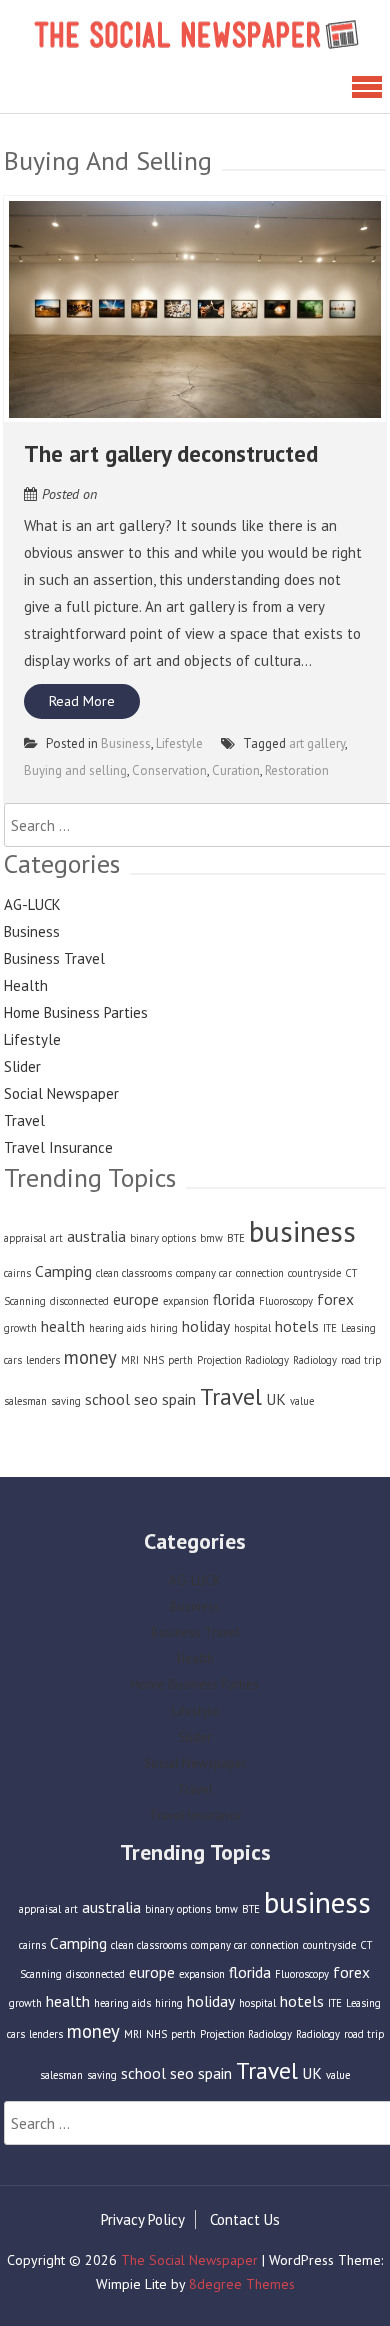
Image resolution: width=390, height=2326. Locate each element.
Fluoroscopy (286, 1301)
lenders (43, 1360)
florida (234, 1299)
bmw (211, 1238)
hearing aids (117, 1328)
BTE (236, 1238)
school (107, 1399)
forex (335, 1299)
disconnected (79, 1301)
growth (20, 1328)
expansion (186, 1301)
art (56, 1238)
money (90, 1357)
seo (146, 1399)
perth (180, 1360)
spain (179, 1399)
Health (26, 985)
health (63, 1326)
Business (126, 743)
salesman (25, 1401)
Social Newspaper (61, 1093)
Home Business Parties (76, 1012)
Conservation (169, 770)
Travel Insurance (58, 1147)
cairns (17, 1273)
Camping (63, 1271)
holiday (206, 1326)
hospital (252, 1328)
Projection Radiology (243, 1360)
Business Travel (54, 958)
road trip (361, 1360)
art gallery (317, 743)
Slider (22, 1066)
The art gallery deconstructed (171, 453)
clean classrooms (134, 1273)
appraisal (25, 1238)
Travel (24, 1120)
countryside (314, 1273)
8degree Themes (242, 2284)
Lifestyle (179, 743)
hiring (164, 1328)
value (302, 1401)
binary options (163, 1238)
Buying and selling (75, 770)
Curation (236, 770)
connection (260, 1273)
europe (136, 1299)
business (302, 1231)
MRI (130, 1360)
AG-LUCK (32, 904)
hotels (297, 1326)
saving (66, 1401)
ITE (330, 1328)
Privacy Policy (143, 2219)
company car (204, 1273)
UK (276, 1399)
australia (96, 1236)
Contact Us (245, 2219)
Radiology (315, 1360)
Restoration (297, 770)
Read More (82, 701)
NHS (153, 1360)
